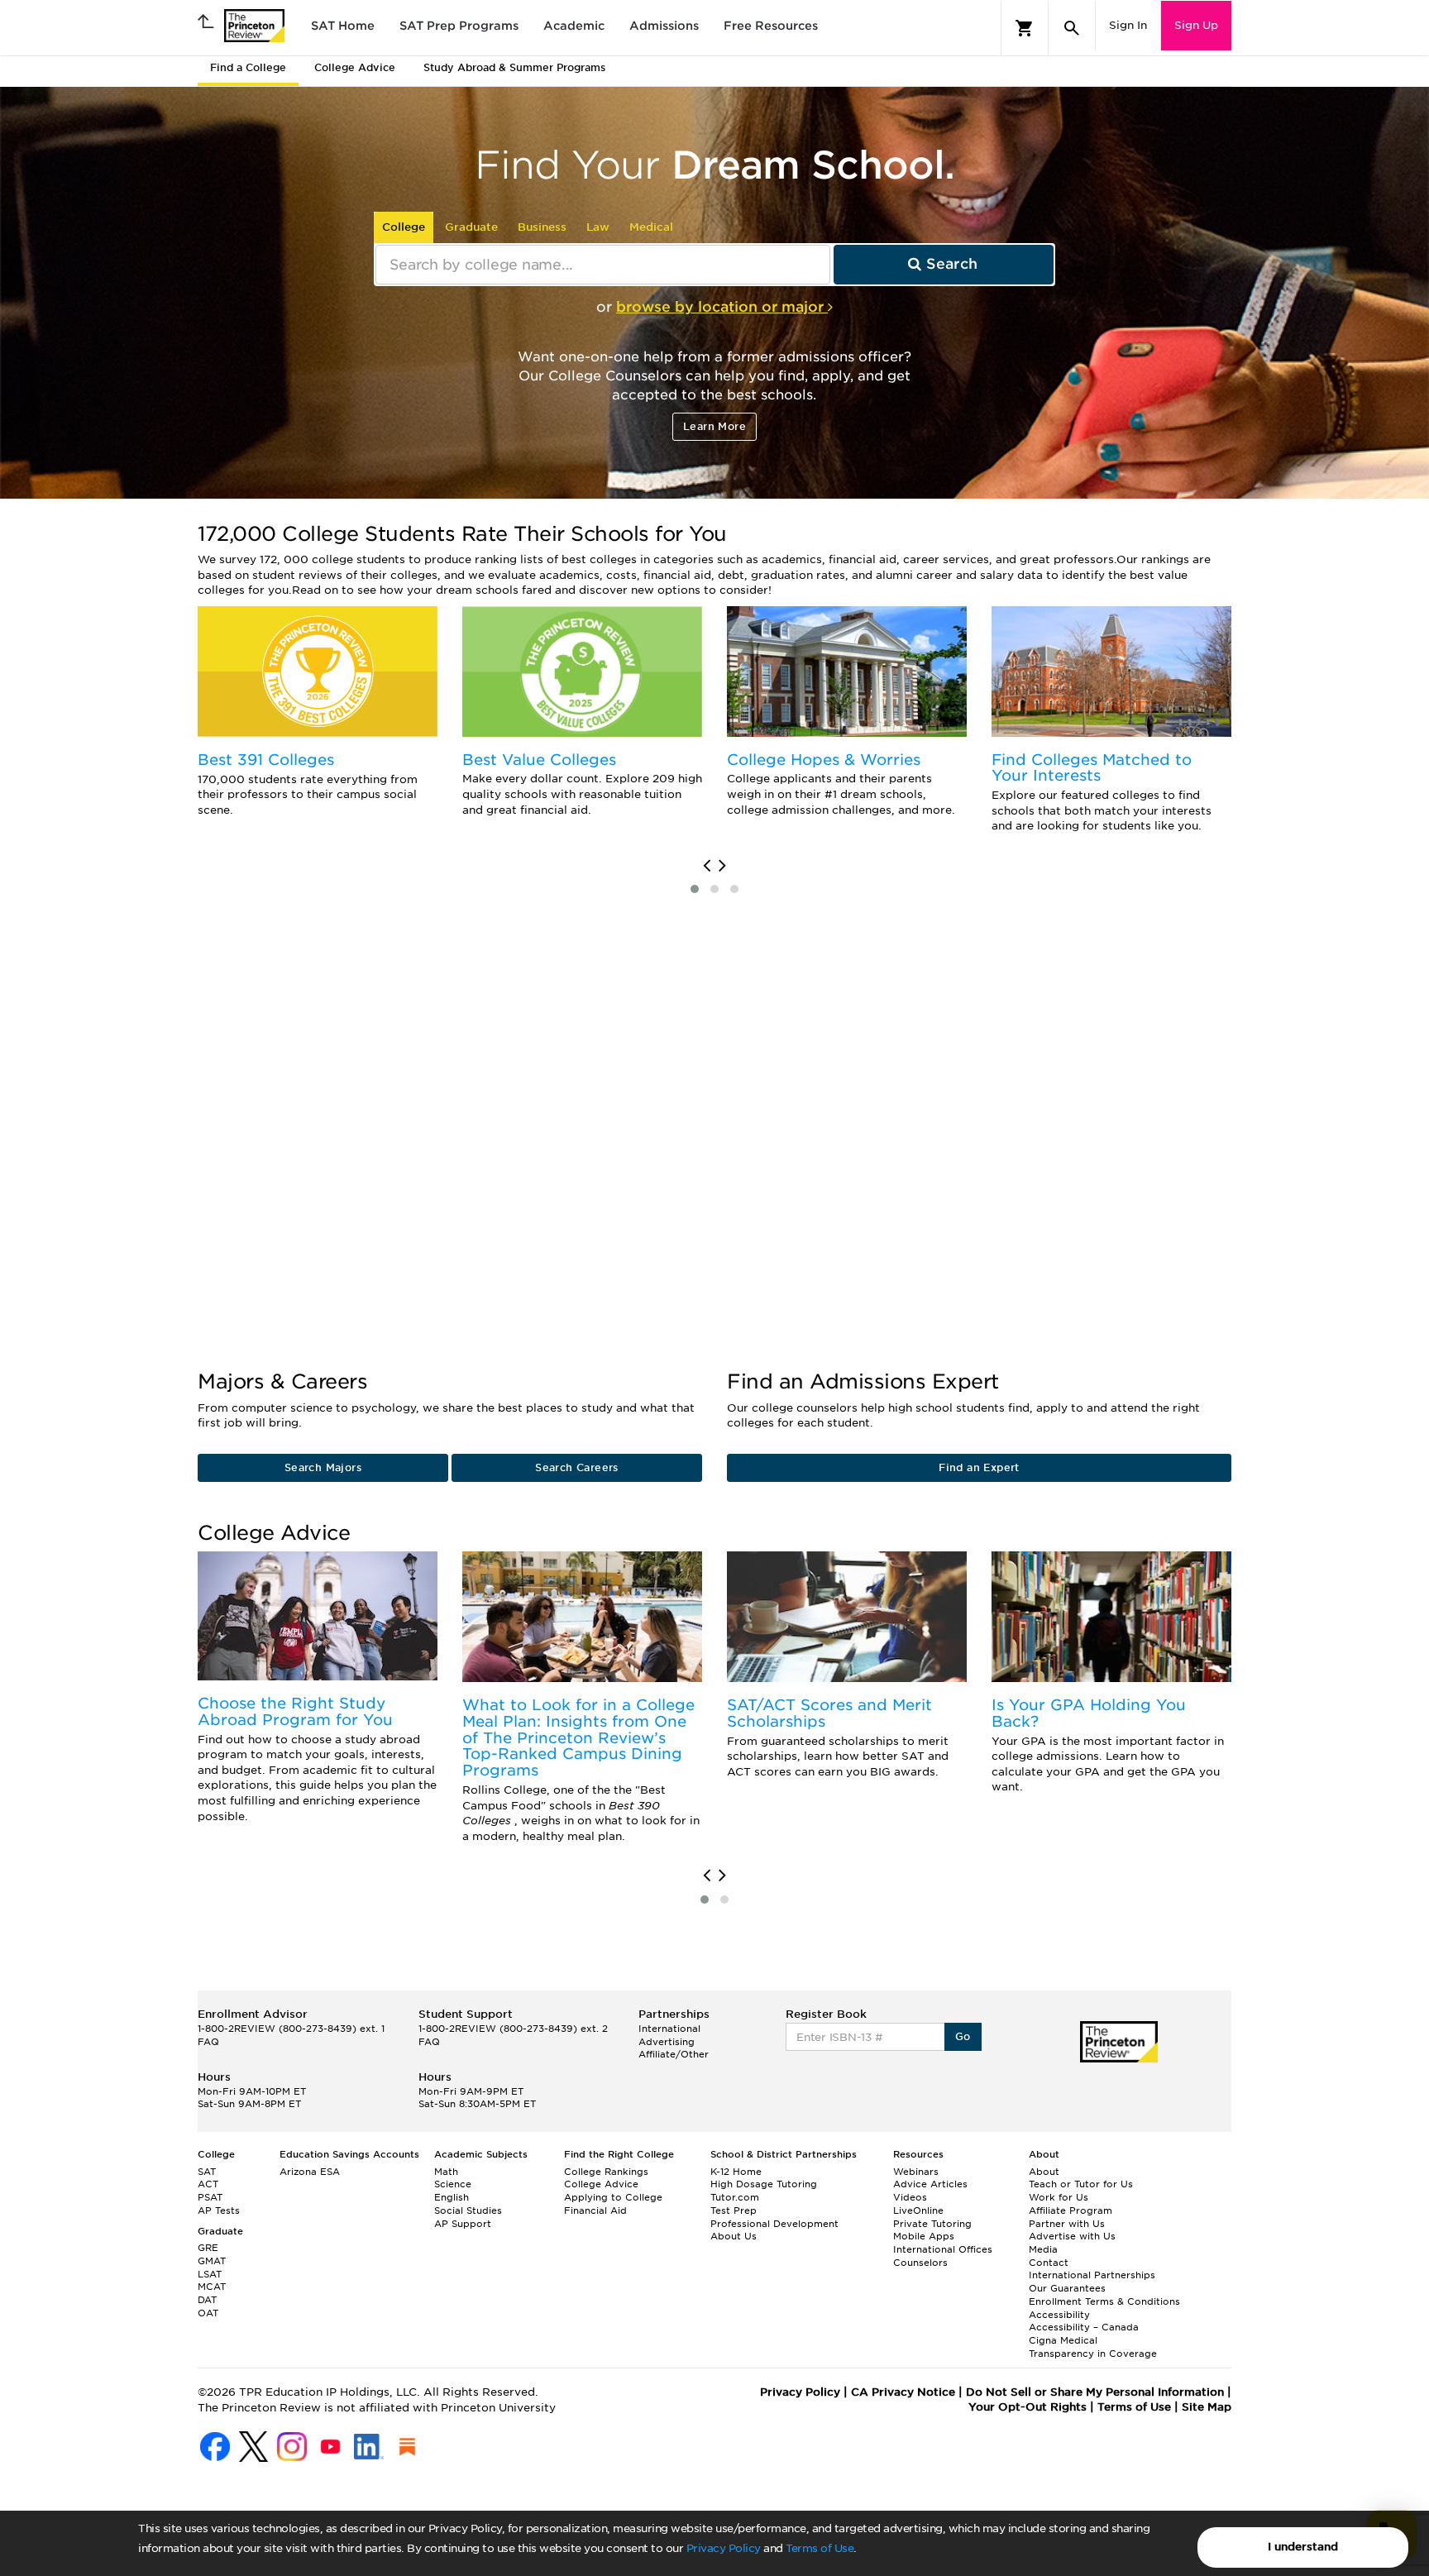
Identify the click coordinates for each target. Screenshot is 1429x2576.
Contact (1049, 2263)
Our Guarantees (1067, 2288)
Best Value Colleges (539, 760)
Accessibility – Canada (1084, 2327)
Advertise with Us (1072, 2236)
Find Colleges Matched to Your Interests (1092, 768)
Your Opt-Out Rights (1028, 2407)
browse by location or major (722, 307)
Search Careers (577, 1467)
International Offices (943, 2249)
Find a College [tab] (248, 67)
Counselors (920, 2263)
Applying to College (613, 2197)
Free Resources (771, 26)
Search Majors (323, 1467)
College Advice (601, 2184)
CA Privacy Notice (903, 2392)
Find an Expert (979, 1467)
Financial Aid (595, 2210)
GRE (208, 2248)
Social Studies (468, 2210)
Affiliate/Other (674, 2054)
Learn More (714, 426)
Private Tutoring (932, 2224)
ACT (208, 2184)
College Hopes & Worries (824, 760)
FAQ (208, 2042)
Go (963, 2036)
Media (1043, 2249)
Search (950, 264)
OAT (208, 2313)
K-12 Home (736, 2172)
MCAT (212, 2287)
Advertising (667, 2042)
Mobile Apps (924, 2236)
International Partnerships (1092, 2275)
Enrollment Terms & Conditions (1104, 2301)
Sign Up (1196, 25)
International (669, 2029)
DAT (207, 2300)
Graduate (471, 227)
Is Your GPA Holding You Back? (1089, 1713)
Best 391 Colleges (266, 760)
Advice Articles (930, 2184)
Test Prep (734, 2210)
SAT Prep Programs (459, 26)
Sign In (1128, 25)
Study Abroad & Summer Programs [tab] (514, 67)
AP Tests (219, 2210)
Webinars (916, 2172)
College (404, 227)
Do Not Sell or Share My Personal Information (1095, 2392)
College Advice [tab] (355, 67)
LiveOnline (918, 2210)
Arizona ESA (310, 2172)
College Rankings (606, 2172)
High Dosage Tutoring (764, 2184)
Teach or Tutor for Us (1081, 2184)
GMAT (212, 2261)
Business (542, 227)
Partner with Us (1067, 2224)
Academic (574, 26)
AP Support (463, 2224)
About (1044, 2172)
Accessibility (1059, 2315)
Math (446, 2172)
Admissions (664, 26)
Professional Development (774, 2224)
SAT (207, 2172)
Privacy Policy (724, 2548)
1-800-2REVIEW (291, 2029)
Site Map (1207, 2407)
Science (453, 2184)
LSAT (210, 2274)
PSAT (210, 2197)
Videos (910, 2197)
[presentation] (707, 866)
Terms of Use (820, 2548)
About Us (734, 2236)
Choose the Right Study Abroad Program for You (295, 1711)
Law (598, 227)
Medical (651, 227)
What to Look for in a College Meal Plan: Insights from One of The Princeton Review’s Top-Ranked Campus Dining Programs (578, 1737)
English (452, 2197)
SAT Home (343, 26)
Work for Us (1059, 2197)
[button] (695, 889)
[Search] (1072, 28)
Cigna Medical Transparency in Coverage (1093, 2347)
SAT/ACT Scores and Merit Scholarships (829, 1713)
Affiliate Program (1071, 2210)
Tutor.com (735, 2197)
